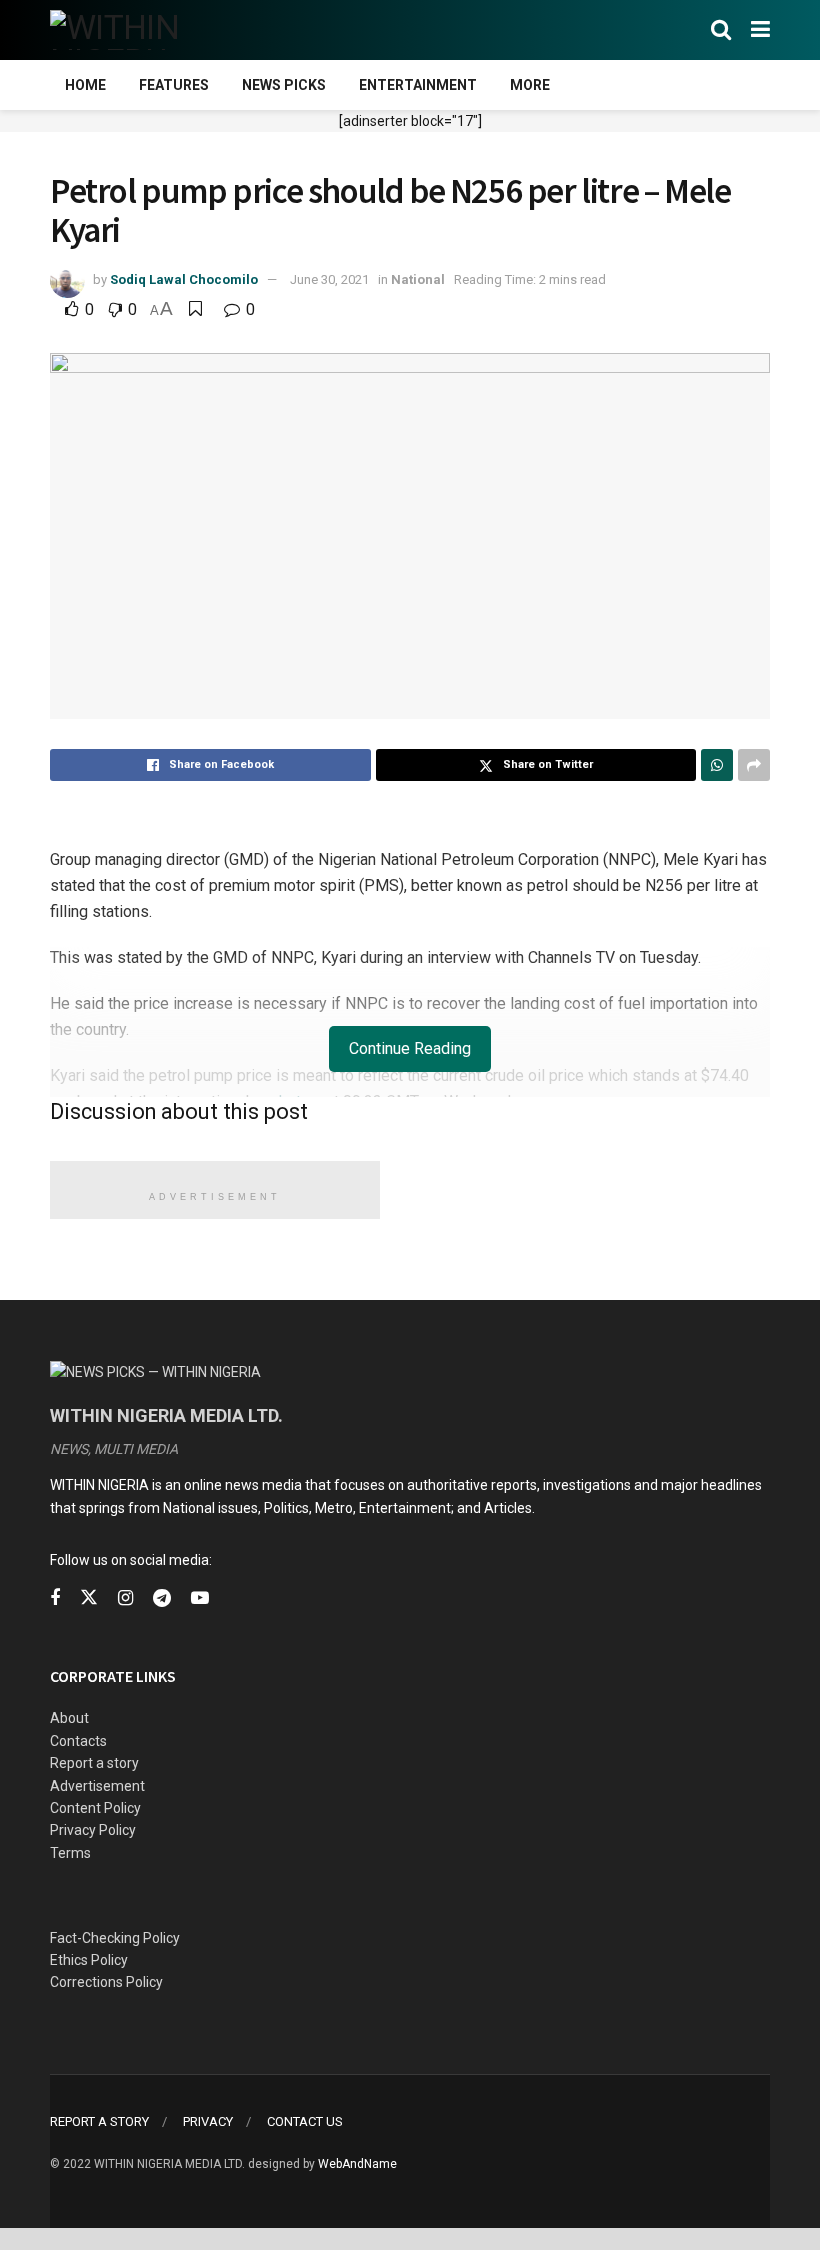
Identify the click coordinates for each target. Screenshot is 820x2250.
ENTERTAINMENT (418, 85)
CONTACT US (305, 2121)
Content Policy (95, 1808)
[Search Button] (721, 30)
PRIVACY (208, 2121)
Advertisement (97, 1786)
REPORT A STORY (99, 2121)
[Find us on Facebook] (55, 1598)
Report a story (94, 1763)
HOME (85, 85)
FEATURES (174, 85)
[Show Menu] (760, 30)
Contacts (78, 1741)
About (69, 1718)
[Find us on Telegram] (162, 1598)
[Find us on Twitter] (89, 1598)
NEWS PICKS (284, 85)
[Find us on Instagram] (125, 1598)
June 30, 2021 (329, 279)
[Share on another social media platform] (754, 765)
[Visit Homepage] (147, 30)
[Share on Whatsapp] (717, 765)
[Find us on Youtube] (200, 1598)
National (418, 279)
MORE (530, 85)
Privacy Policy (93, 1830)
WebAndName (357, 2164)
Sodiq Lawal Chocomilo (184, 279)
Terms (70, 1853)
